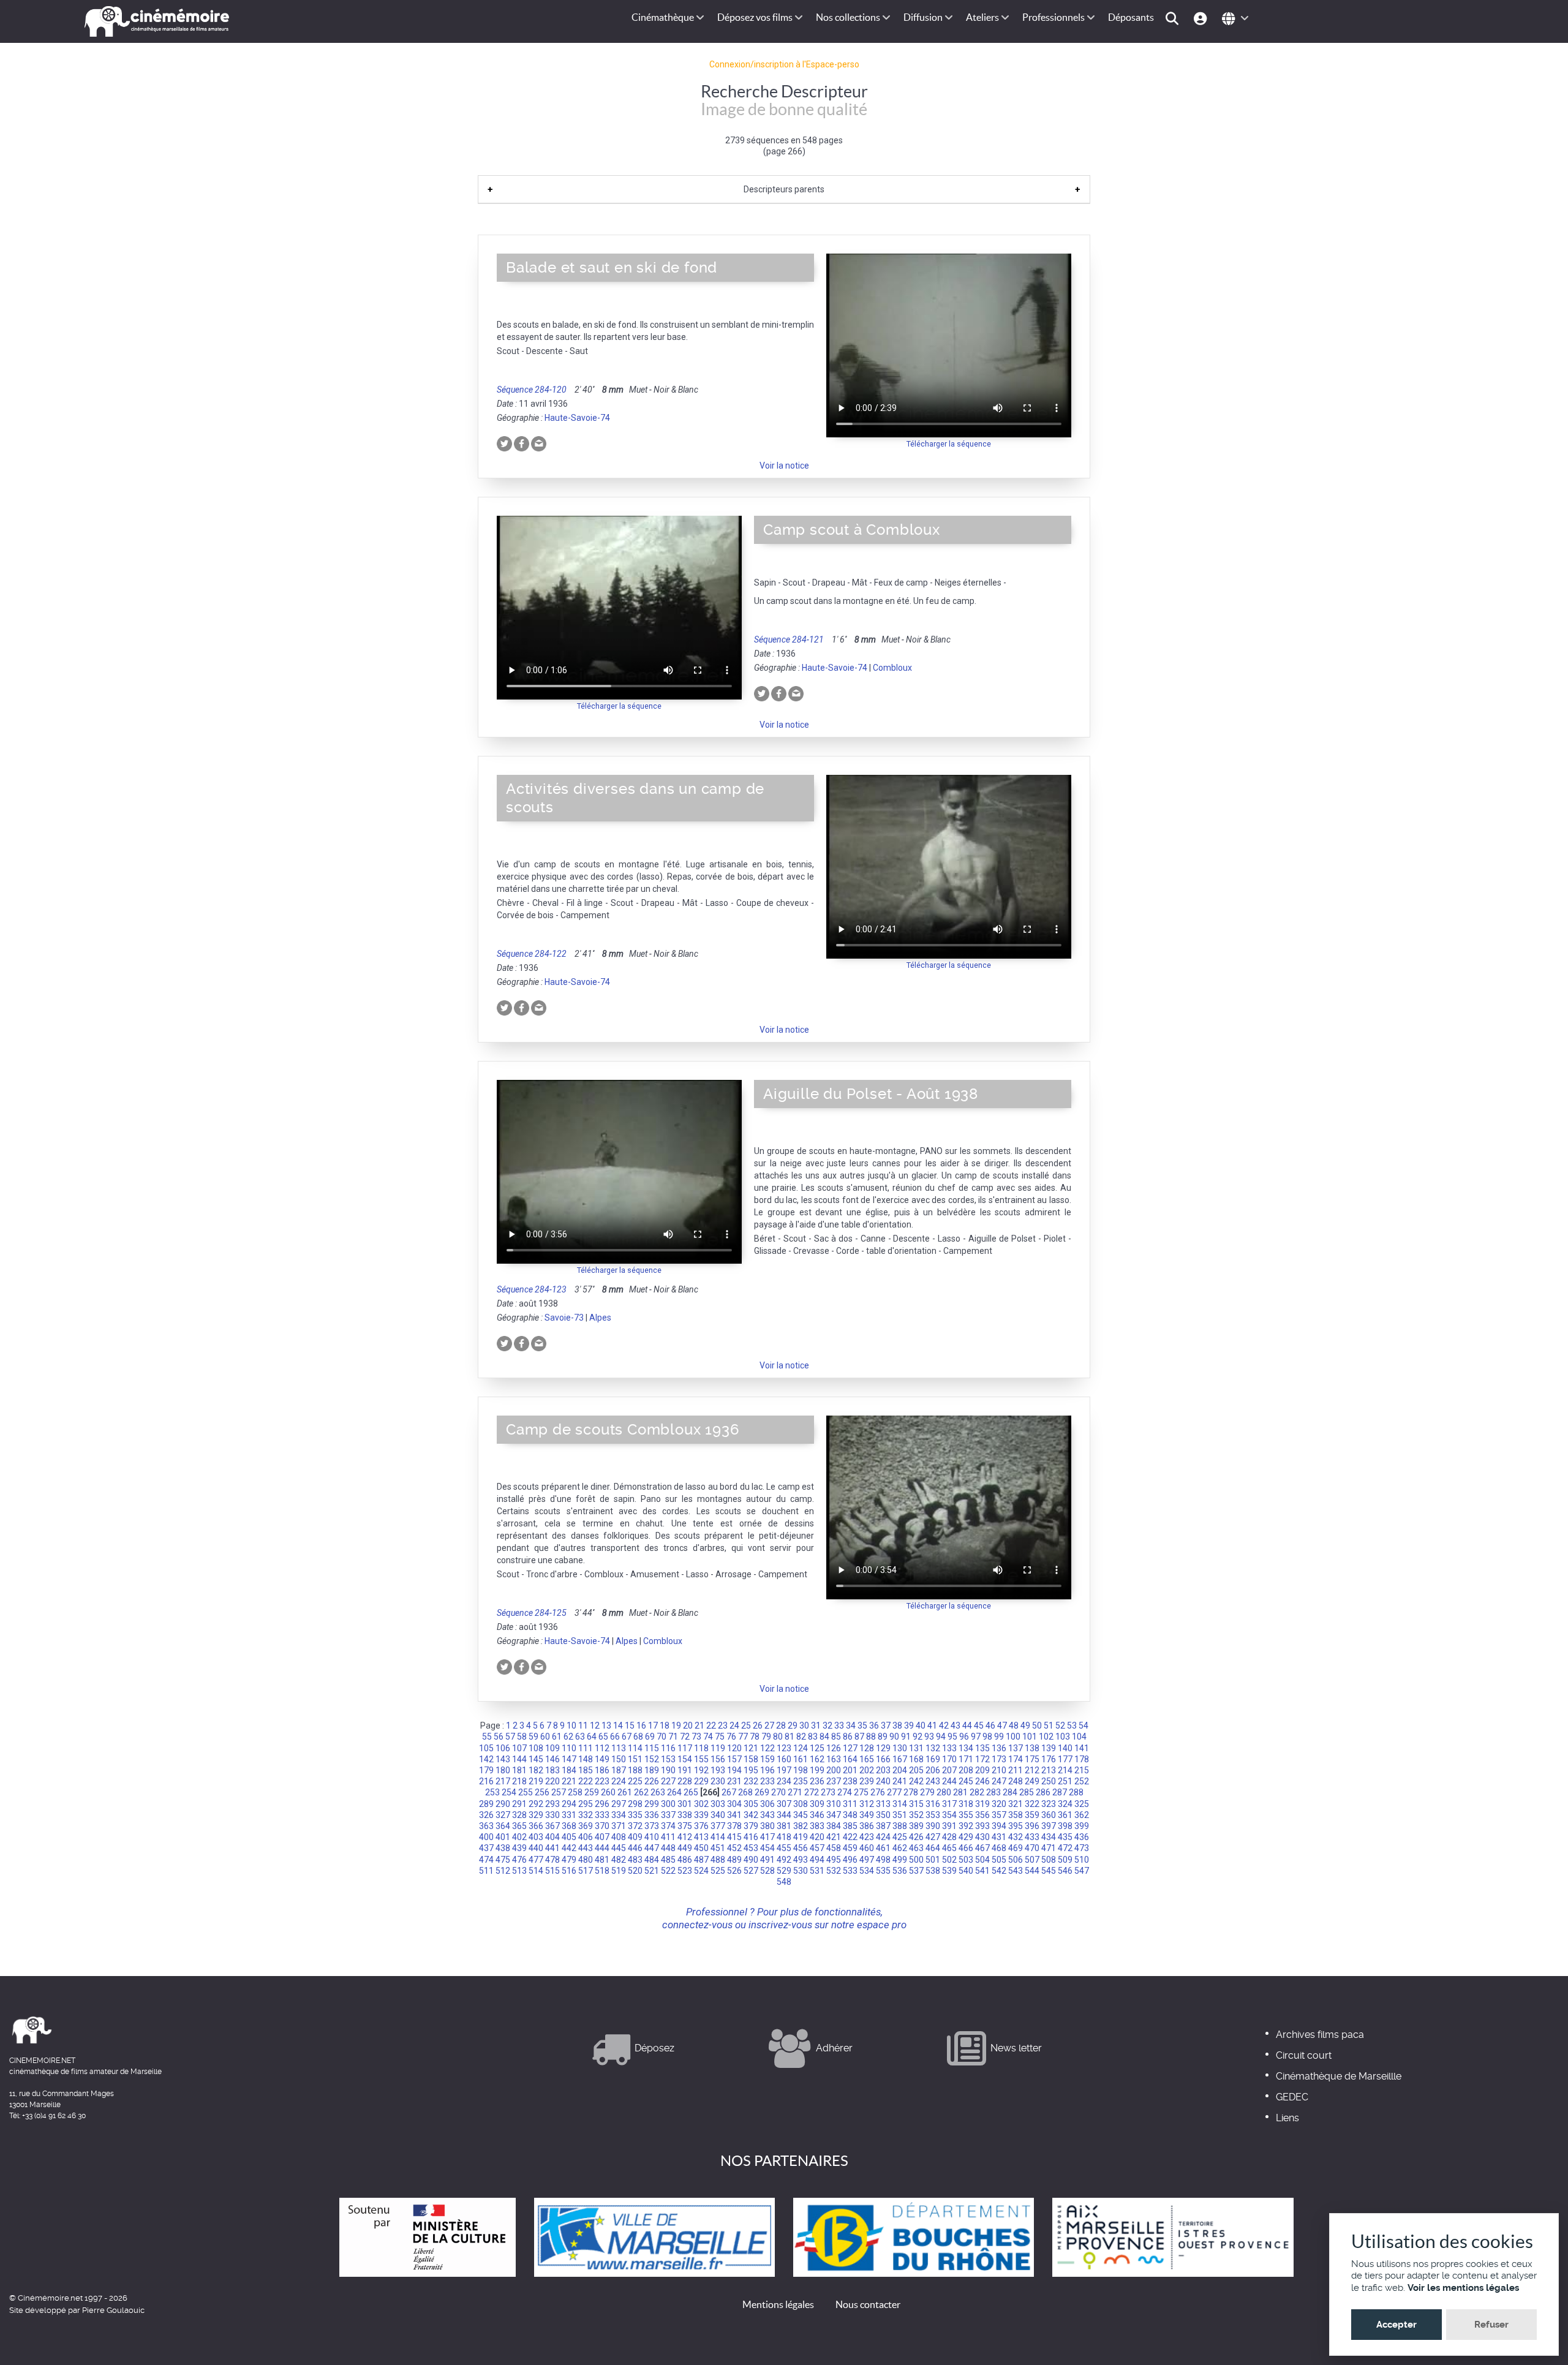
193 (718, 1770)
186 (602, 1770)
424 (883, 1837)
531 (817, 1871)
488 (718, 1860)
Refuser (1491, 2325)
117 (685, 1748)
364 (503, 1826)
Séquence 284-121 (789, 639)
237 (834, 1781)
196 (767, 1770)
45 (979, 1726)
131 (916, 1748)
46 (990, 1726)
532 (834, 1871)
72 (685, 1737)
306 (767, 1804)
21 (699, 1726)
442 (569, 1848)
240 (883, 1781)
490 (751, 1860)
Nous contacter (868, 2304)
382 (801, 1826)
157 (734, 1759)
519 (619, 1871)
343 (767, 1815)
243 (933, 1781)
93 (929, 1737)
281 (960, 1792)
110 (569, 1748)
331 (569, 1815)
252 (1082, 1781)
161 (801, 1759)
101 (1030, 1737)
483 (635, 1860)
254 (509, 1792)
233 (767, 1781)
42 (944, 1726)
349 (867, 1815)
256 (542, 1792)
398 (1065, 1826)
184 (569, 1770)
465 (949, 1848)
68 (638, 1737)
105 (486, 1748)
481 (602, 1860)
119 (718, 1748)
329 (536, 1815)
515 (552, 1871)
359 (1032, 1815)
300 (668, 1804)
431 (999, 1837)
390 (933, 1826)
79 (766, 1737)
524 (701, 1871)
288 (1076, 1792)
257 (559, 1792)
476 (519, 1860)
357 (999, 1815)
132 (933, 1748)
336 (652, 1815)
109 (552, 1748)
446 (635, 1848)
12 (595, 1726)
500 (916, 1860)
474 (486, 1860)
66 (615, 1737)
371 (619, 1826)
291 (519, 1804)
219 (536, 1781)
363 (486, 1826)
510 (1082, 1860)
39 (909, 1726)
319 (982, 1804)
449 (685, 1848)
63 (580, 1737)
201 (850, 1770)
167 (900, 1759)
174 (1016, 1759)
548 (784, 1882)
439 (519, 1848)
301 (685, 1804)
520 (635, 1871)
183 (552, 1770)
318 (966, 1804)
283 (993, 1792)
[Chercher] (1174, 17)
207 (949, 1770)
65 (603, 1737)
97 (976, 1737)
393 (982, 1826)
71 (673, 1737)
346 (817, 1815)
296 (602, 1804)
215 (1082, 1770)
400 (486, 1837)
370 (602, 1826)
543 (1016, 1871)
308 (801, 1804)
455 (784, 1848)
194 (734, 1770)
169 (933, 1759)
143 (503, 1759)
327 (503, 1815)
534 (867, 1871)
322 (1032, 1804)
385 (850, 1826)
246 (982, 1781)
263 (658, 1792)
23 (723, 1726)
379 (751, 1826)
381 (784, 1826)
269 (762, 1792)
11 (583, 1726)
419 (801, 1837)
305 (751, 1804)
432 (1016, 1837)
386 (867, 1826)
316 (933, 1804)
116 (668, 1748)
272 (812, 1792)
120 (734, 1748)
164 (850, 1759)
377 (718, 1826)
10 (571, 1726)
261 (625, 1792)
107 (519, 1748)
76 (731, 1737)
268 (745, 1792)
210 (999, 1770)
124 (801, 1748)
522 (668, 1871)
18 (665, 1726)
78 (755, 1737)
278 (911, 1792)
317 (949, 1804)
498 (883, 1860)
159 (767, 1759)
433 (1032, 1837)
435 (1065, 1837)
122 (767, 1748)
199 (817, 1770)
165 (867, 1759)
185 (586, 1770)
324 (1065, 1804)
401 (503, 1837)
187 (619, 1770)
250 (1049, 1781)
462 (900, 1848)
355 (966, 1815)
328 (519, 1815)
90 (894, 1737)
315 (916, 1804)
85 (836, 1737)
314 (900, 1804)
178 (1082, 1759)
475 (503, 1860)
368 (569, 1826)
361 (1065, 1815)
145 (536, 1759)
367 (552, 1826)
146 (552, 1759)
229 (701, 1781)
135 (982, 1748)
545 (1049, 1871)
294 (569, 1804)
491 (767, 1860)
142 (486, 1759)
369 (586, 1826)
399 (1082, 1826)
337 (668, 1815)
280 (944, 1792)
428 (949, 1837)
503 (966, 1860)
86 (848, 1737)
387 (883, 1826)
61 (557, 1737)
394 (999, 1826)
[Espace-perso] (1202, 17)
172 (982, 1759)
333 (602, 1815)
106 (503, 1748)
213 (1049, 1770)
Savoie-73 (564, 1318)
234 (784, 1781)
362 (1082, 1815)
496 (850, 1860)
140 (1065, 1748)
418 (784, 1837)
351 (900, 1815)
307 (784, 1804)
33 (839, 1726)
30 (804, 1726)
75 (720, 1737)
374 (668, 1826)
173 (999, 1759)
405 (569, 1837)
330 (552, 1815)
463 (916, 1848)
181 (519, 1770)
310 (834, 1804)
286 (1043, 1792)
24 (734, 1726)
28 (781, 1726)
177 (1065, 1759)
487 (701, 1860)
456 (801, 1848)
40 (921, 1726)
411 (668, 1837)
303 (718, 1804)
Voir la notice (784, 466)
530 (801, 1871)
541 (982, 1871)
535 (883, 1871)
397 (1049, 1826)
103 (1063, 1737)
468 (999, 1848)
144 (519, 1759)
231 (734, 1781)
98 (987, 1737)
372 (635, 1826)
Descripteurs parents (784, 189)
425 (900, 1837)
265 (691, 1792)
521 (652, 1871)
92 (918, 1737)
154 (685, 1759)
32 (827, 1726)
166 (883, 1759)
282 (977, 1792)
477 (536, 1860)
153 (668, 1759)
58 (522, 1737)
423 (867, 1837)
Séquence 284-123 (532, 1289)
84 (824, 1737)
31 (816, 1726)
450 (701, 1848)
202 (867, 1770)
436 (1082, 1837)
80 (778, 1737)
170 (949, 1759)
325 (1082, 1804)
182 (536, 1770)
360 (1049, 1815)
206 (933, 1770)
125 (817, 1748)
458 (834, 1848)
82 (801, 1737)
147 (569, 1759)
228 (685, 1781)
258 (575, 1792)
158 (751, 1759)
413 (701, 1837)
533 (850, 1871)
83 (813, 1737)
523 (685, 1871)
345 (801, 1815)
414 (718, 1837)
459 (850, 1848)
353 (933, 1815)
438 (503, 1848)
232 (751, 1781)
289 (486, 1804)
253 (492, 1792)
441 (552, 1848)
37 (886, 1726)
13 (606, 1726)
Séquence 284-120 (532, 390)
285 (1027, 1792)
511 (486, 1871)
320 (999, 1804)
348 (850, 1815)
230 (718, 1781)
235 (801, 1781)
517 (586, 1871)
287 (1060, 1792)
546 (1065, 1871)
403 (536, 1837)
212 (1032, 1770)
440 (536, 1848)
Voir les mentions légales (1463, 2288)
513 (519, 1871)
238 (850, 1781)
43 (956, 1726)
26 (758, 1726)
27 (769, 1726)
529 (784, 1871)
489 (734, 1860)
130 (900, 1748)
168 (916, 1759)
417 (767, 1837)
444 (602, 1848)
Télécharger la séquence (949, 444)
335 (635, 1815)
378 (734, 1826)
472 (1065, 1848)
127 (850, 1748)
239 (867, 1781)
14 (618, 1726)
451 (718, 1848)
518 (602, 1871)
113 (619, 1748)
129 (883, 1748)
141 (1082, 1748)
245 (966, 1781)
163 (834, 1759)
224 (619, 1781)
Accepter (1396, 2325)
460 (867, 1848)
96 (964, 1737)
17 (653, 1726)
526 (734, 1871)
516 (569, 1871)
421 (834, 1837)
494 (817, 1860)
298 (635, 1804)
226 (652, 1781)
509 (1065, 1860)
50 (1037, 1726)
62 (568, 1737)
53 (1072, 1726)
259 (592, 1792)
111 (586, 1748)
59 (533, 1737)
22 (711, 1726)
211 (1016, 1770)
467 (982, 1848)
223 (602, 1781)
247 (999, 1781)
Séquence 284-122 (532, 954)
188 (635, 1770)
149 (602, 1759)
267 (729, 1792)
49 (1025, 1726)
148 (586, 1759)
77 (743, 1737)
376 (701, 1826)
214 (1065, 1770)
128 (867, 1748)
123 (784, 1748)
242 (916, 1781)
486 (685, 1860)
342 (751, 1815)
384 (834, 1826)
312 (867, 1804)
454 (767, 1848)
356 (982, 1815)
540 (966, 1871)
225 (635, 1781)
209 (982, 1770)
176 (1049, 1759)
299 (652, 1804)
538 (933, 1871)
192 (701, 1770)
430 (982, 1837)
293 (552, 1804)
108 (536, 1748)
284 (1010, 1792)
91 (906, 1737)
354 (949, 1815)
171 (966, 1759)
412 (685, 1837)
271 (795, 1792)
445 (619, 1848)
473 (1082, 1848)
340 (718, 1815)
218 (519, 1781)
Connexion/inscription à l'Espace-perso (784, 64)
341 (734, 1815)
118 (701, 1748)
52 (1060, 1726)
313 (883, 1804)
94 (941, 1737)
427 (933, 1837)
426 (916, 1837)
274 (845, 1792)
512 (503, 1871)
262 (641, 1792)
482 (619, 1860)
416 (751, 1837)
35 (862, 1726)
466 (966, 1848)
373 (652, 1826)
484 (652, 1860)
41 (932, 1726)
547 (1082, 1871)
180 (503, 1770)
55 (487, 1737)
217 (503, 1781)
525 (718, 1871)
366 (536, 1826)
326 (486, 1815)
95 (952, 1737)
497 (867, 1860)
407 (602, 1837)
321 (1016, 1804)
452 (734, 1848)
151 (635, 1759)
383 (817, 1826)
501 (933, 1860)
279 (927, 1792)
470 (1032, 1848)
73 (696, 1737)
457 (817, 1848)
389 (916, 1826)
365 (519, 1826)
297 (619, 1804)
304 (734, 1804)
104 (1079, 1737)
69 (650, 1737)
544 (1032, 1871)
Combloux (892, 668)
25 (746, 1726)
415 (734, 1837)
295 (586, 1804)
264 (674, 1792)
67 (627, 1737)
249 (1032, 1781)
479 (569, 1860)
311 (850, 1804)
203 (883, 1770)
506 (1016, 1860)
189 (652, 1770)
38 (897, 1726)
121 (751, 1748)
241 (900, 1781)
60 (545, 1737)
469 (1016, 1848)
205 (916, 1770)
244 (949, 1781)
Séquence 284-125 (532, 1613)
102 (1046, 1737)
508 (1049, 1860)
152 (652, 1759)
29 (793, 1726)
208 (966, 1770)
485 (668, 1860)
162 (817, 1759)
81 (790, 1737)
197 (784, 1770)
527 (751, 1871)
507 (1032, 1860)
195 (751, 1770)
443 (586, 1848)
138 (1032, 1748)
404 (552, 1837)
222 (586, 1781)
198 (801, 1770)
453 (751, 1848)
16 (641, 1726)
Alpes (600, 1318)
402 (519, 1837)
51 (1049, 1726)
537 (916, 1871)
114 (635, 1748)
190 (668, 1770)
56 (499, 1737)
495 (834, 1860)
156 (718, 1759)
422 (850, 1837)
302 (701, 1804)
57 (510, 1737)
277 (894, 1792)
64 (592, 1737)
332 (586, 1815)
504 (982, 1860)
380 (767, 1826)
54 (1084, 1726)
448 (668, 1848)
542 (999, 1871)
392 (966, 1826)
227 (668, 1781)
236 (817, 1781)
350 (883, 1815)
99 (999, 1737)
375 (685, 1826)
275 (861, 1792)
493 (801, 1860)
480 (586, 1860)
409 (635, 1837)
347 (834, 1815)
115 (652, 1748)
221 (569, 1781)
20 (688, 1726)
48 (1014, 1726)
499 (900, 1860)
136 (999, 1748)
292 (536, 1804)
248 (1016, 1781)
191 (685, 1770)
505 (999, 1860)
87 (859, 1737)
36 (874, 1726)
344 (784, 1815)
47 (1002, 1726)
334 (619, 1815)
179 (486, 1770)
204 (900, 1770)
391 (949, 1826)
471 (1049, 1848)
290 (503, 1804)
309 (817, 1804)
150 (619, 1759)
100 (1013, 1737)
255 (526, 1792)
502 (949, 1860)
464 (933, 1848)
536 (900, 1871)
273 (828, 1792)
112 (602, 1748)
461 (883, 1848)
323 (1049, 1804)
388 (900, 1826)
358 (1016, 1815)
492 (784, 1860)
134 (966, 1748)
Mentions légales (778, 2304)
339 (701, 1815)
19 (676, 1726)
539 (949, 1871)
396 (1032, 1826)
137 (1016, 1748)
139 (1049, 1748)
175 (1032, 1759)
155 (701, 1759)
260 (608, 1792)
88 (871, 1737)
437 (486, 1848)
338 (685, 1815)
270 (778, 1792)
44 (967, 1726)
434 (1049, 1837)
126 (834, 1748)
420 (817, 1837)
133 (949, 1748)
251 (1065, 1781)
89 (883, 1737)
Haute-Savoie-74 (577, 418)
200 (834, 1770)
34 (851, 1726)
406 (586, 1837)
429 (966, 1837)
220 (552, 1781)
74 (708, 1737)
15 (630, 1726)
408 (619, 1837)
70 (661, 1737)
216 (486, 1781)
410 (652, 1837)
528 (767, 1871)
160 (784, 1759)
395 (1016, 1826)
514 (536, 1871)
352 (916, 1815)
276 (878, 1792)
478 (552, 1860)
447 (652, 1848)
